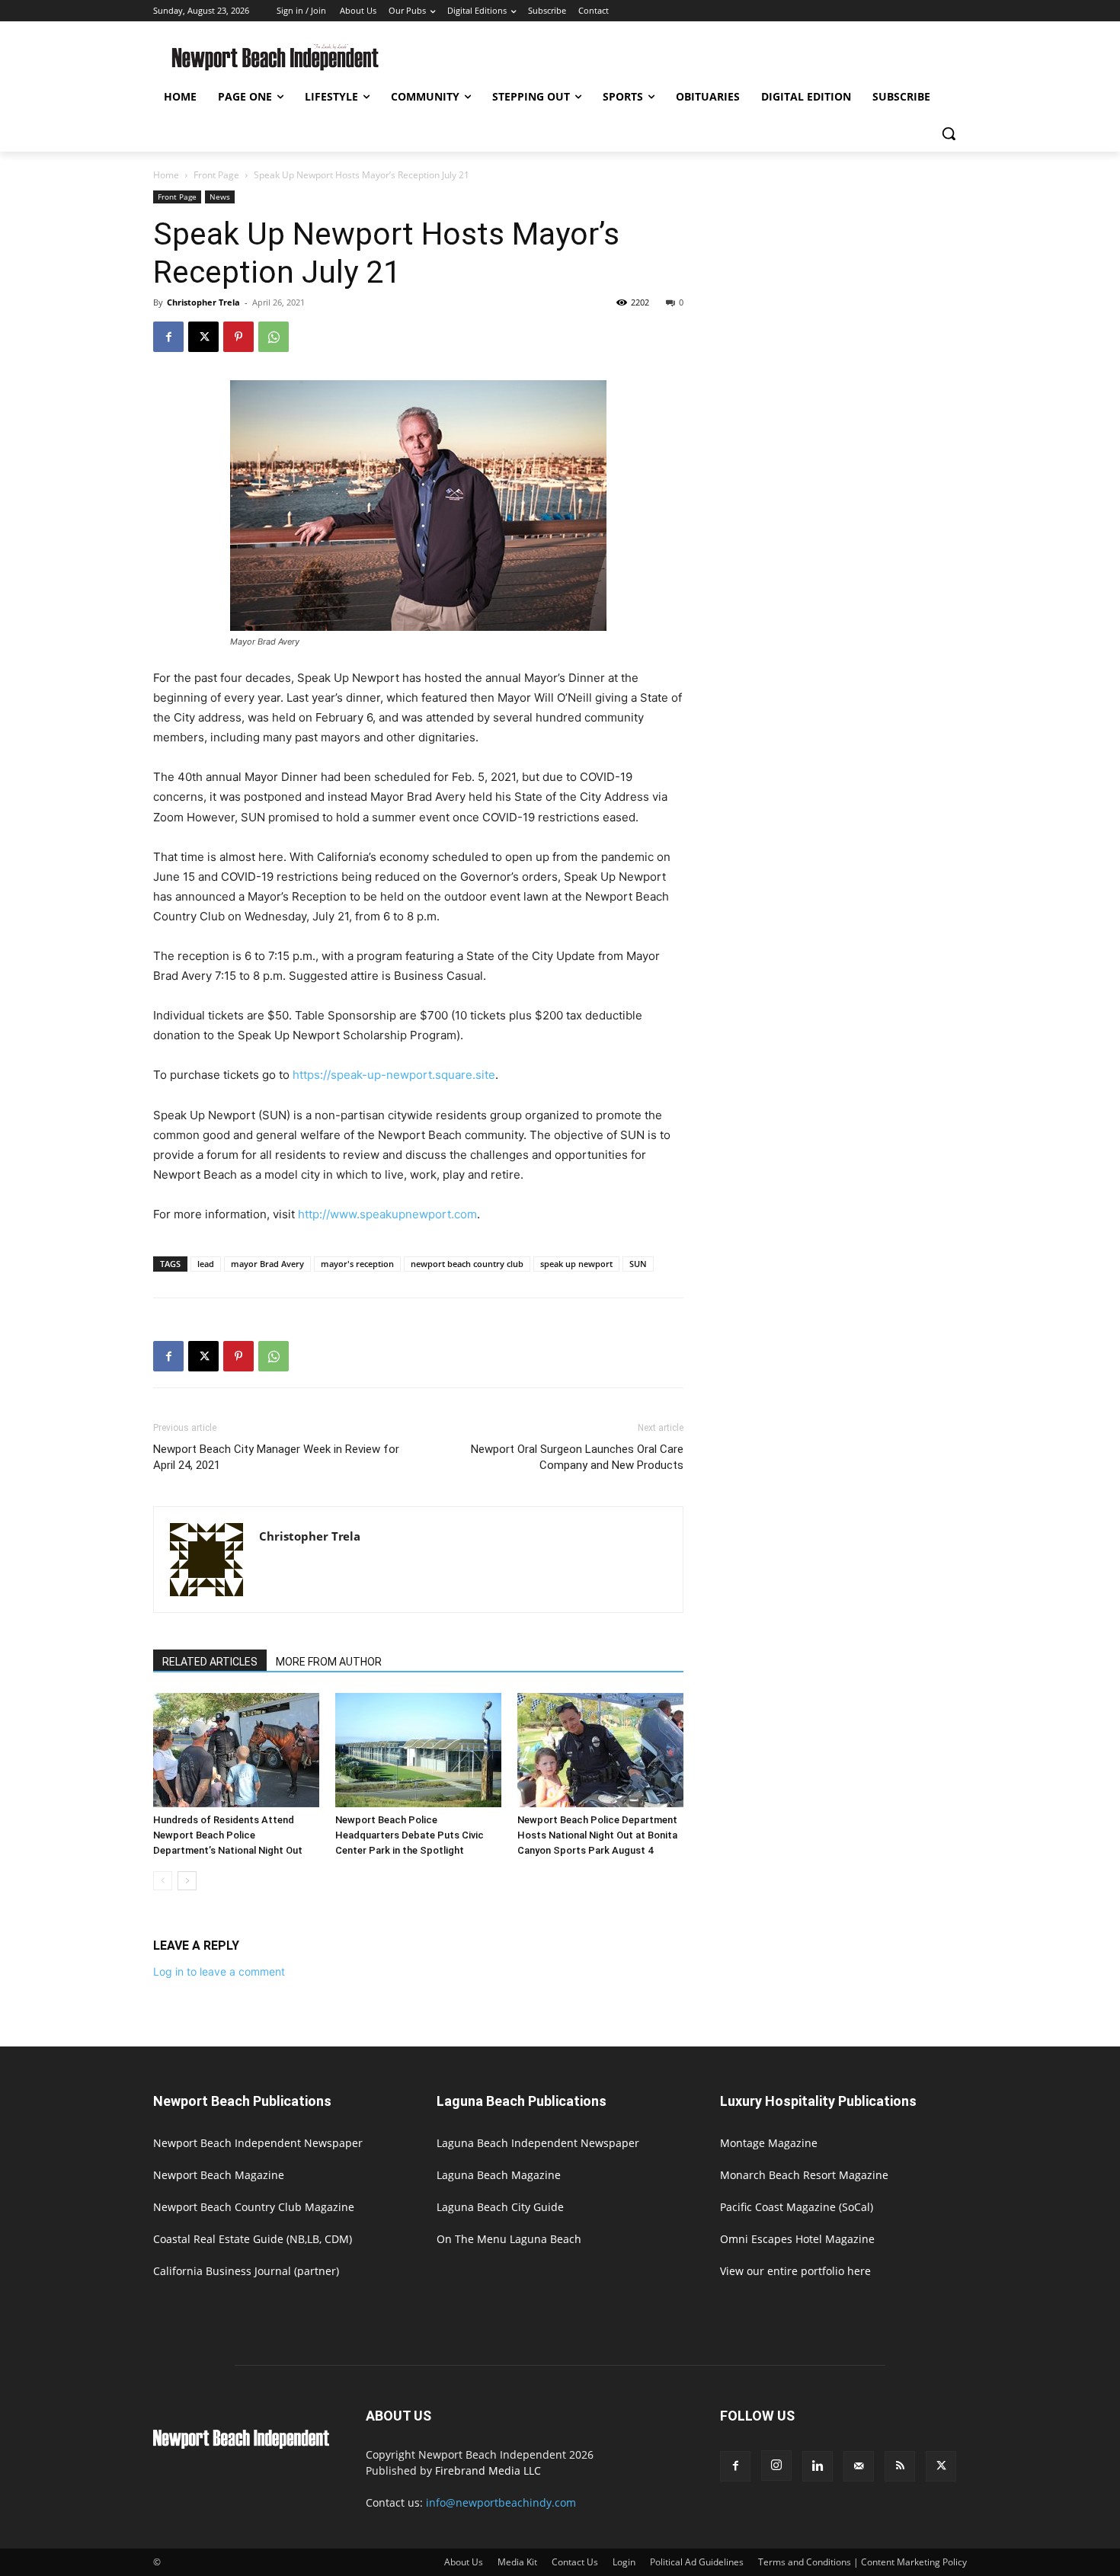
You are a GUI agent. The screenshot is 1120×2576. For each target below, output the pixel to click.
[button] (949, 133)
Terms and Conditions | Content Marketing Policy (862, 2562)
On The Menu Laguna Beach (509, 2239)
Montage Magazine (769, 2143)
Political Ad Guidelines (697, 2562)
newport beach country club (467, 1264)
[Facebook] (168, 337)
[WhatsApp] (274, 337)
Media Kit (517, 2562)
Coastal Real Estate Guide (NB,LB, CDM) (253, 2239)
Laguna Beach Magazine (499, 2175)
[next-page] (187, 1881)
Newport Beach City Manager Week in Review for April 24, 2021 (276, 1457)
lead (206, 1264)
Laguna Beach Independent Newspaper (538, 2143)
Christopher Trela (203, 302)
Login (624, 2562)
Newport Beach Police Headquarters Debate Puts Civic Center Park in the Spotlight (410, 1835)
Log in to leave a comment (219, 1971)
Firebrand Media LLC (488, 2470)
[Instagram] (776, 2466)
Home (166, 175)
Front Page (216, 175)
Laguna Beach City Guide (500, 2207)
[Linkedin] (818, 2466)
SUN (638, 1264)
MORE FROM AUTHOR (329, 1662)
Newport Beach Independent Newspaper (258, 2143)
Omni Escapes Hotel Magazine (797, 2239)
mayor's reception (357, 1264)
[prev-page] (163, 1881)
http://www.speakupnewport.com (387, 1214)
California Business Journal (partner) (246, 2271)
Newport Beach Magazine (219, 2175)
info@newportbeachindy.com (501, 2502)
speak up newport (576, 1264)
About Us (464, 2562)
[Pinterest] (238, 337)
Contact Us (575, 2562)
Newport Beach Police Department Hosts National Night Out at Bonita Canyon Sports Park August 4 (597, 1835)
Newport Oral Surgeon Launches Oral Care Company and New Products (577, 1457)
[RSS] (900, 2466)
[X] (203, 337)
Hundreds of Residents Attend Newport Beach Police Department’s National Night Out (228, 1835)
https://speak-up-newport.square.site (394, 1075)
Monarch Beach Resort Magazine (804, 2175)
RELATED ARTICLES (210, 1662)
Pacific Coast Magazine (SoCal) (797, 2207)
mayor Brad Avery (267, 1264)
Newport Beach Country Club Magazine (254, 2207)
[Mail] (859, 2466)
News (220, 197)
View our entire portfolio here (795, 2271)
